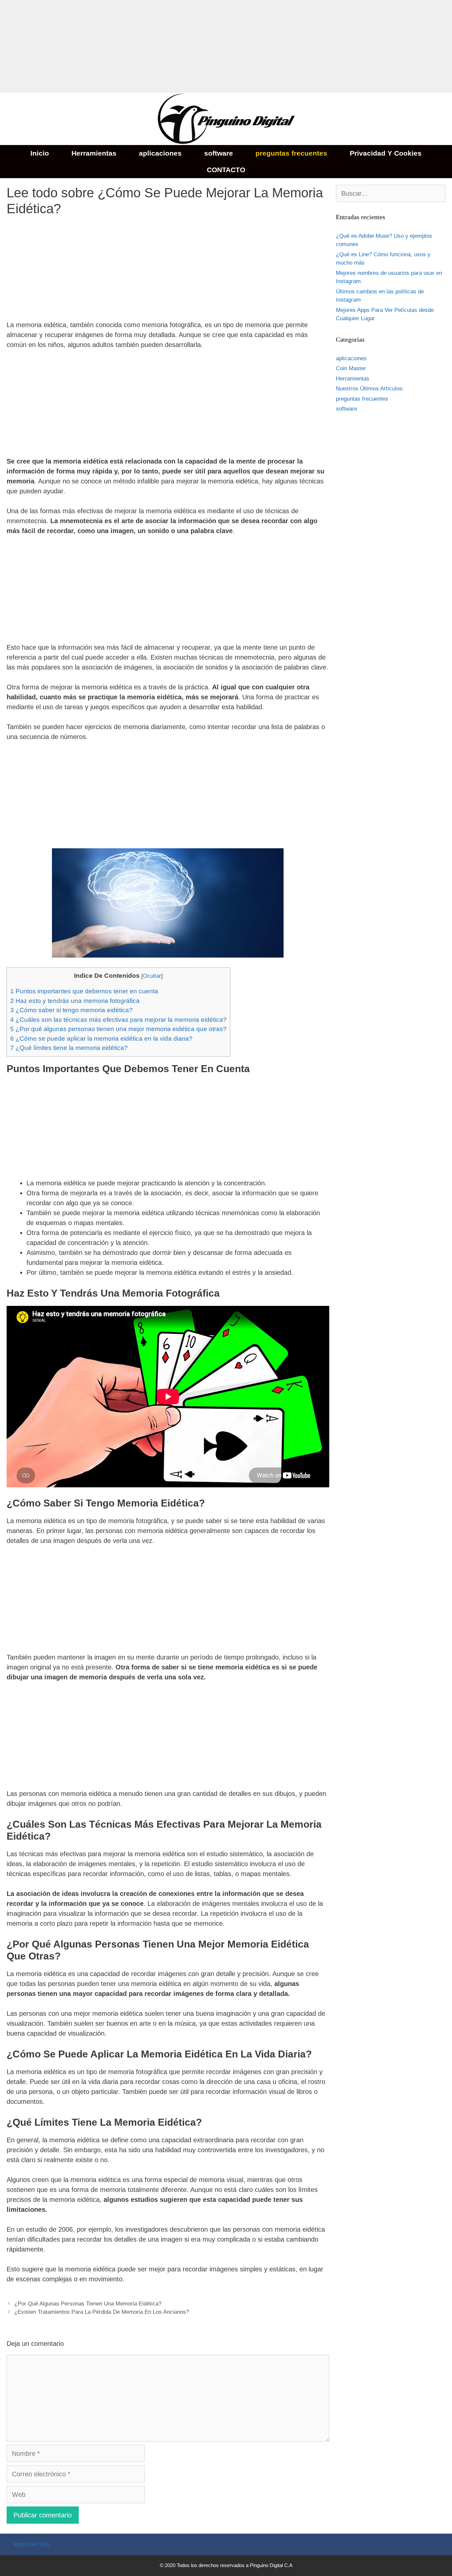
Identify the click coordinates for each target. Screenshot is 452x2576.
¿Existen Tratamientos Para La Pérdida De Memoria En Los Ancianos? (102, 2312)
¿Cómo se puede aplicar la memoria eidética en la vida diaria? (101, 1039)
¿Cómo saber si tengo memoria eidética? (71, 1010)
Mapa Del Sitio (31, 2544)
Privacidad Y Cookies (386, 153)
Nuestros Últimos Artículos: (370, 389)
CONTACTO (226, 170)
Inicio (40, 153)
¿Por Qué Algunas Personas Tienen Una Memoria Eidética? (88, 2304)
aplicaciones (160, 153)
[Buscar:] (391, 194)
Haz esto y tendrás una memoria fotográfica (75, 1001)
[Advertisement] (199, 46)
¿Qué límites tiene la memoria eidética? (69, 1048)
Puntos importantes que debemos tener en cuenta (84, 991)
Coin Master (351, 368)
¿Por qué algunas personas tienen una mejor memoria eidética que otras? (118, 1029)
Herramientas (94, 153)
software (219, 153)
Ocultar (152, 976)
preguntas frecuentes (291, 153)
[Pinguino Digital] (226, 118)
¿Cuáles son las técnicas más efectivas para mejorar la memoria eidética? (118, 1020)
